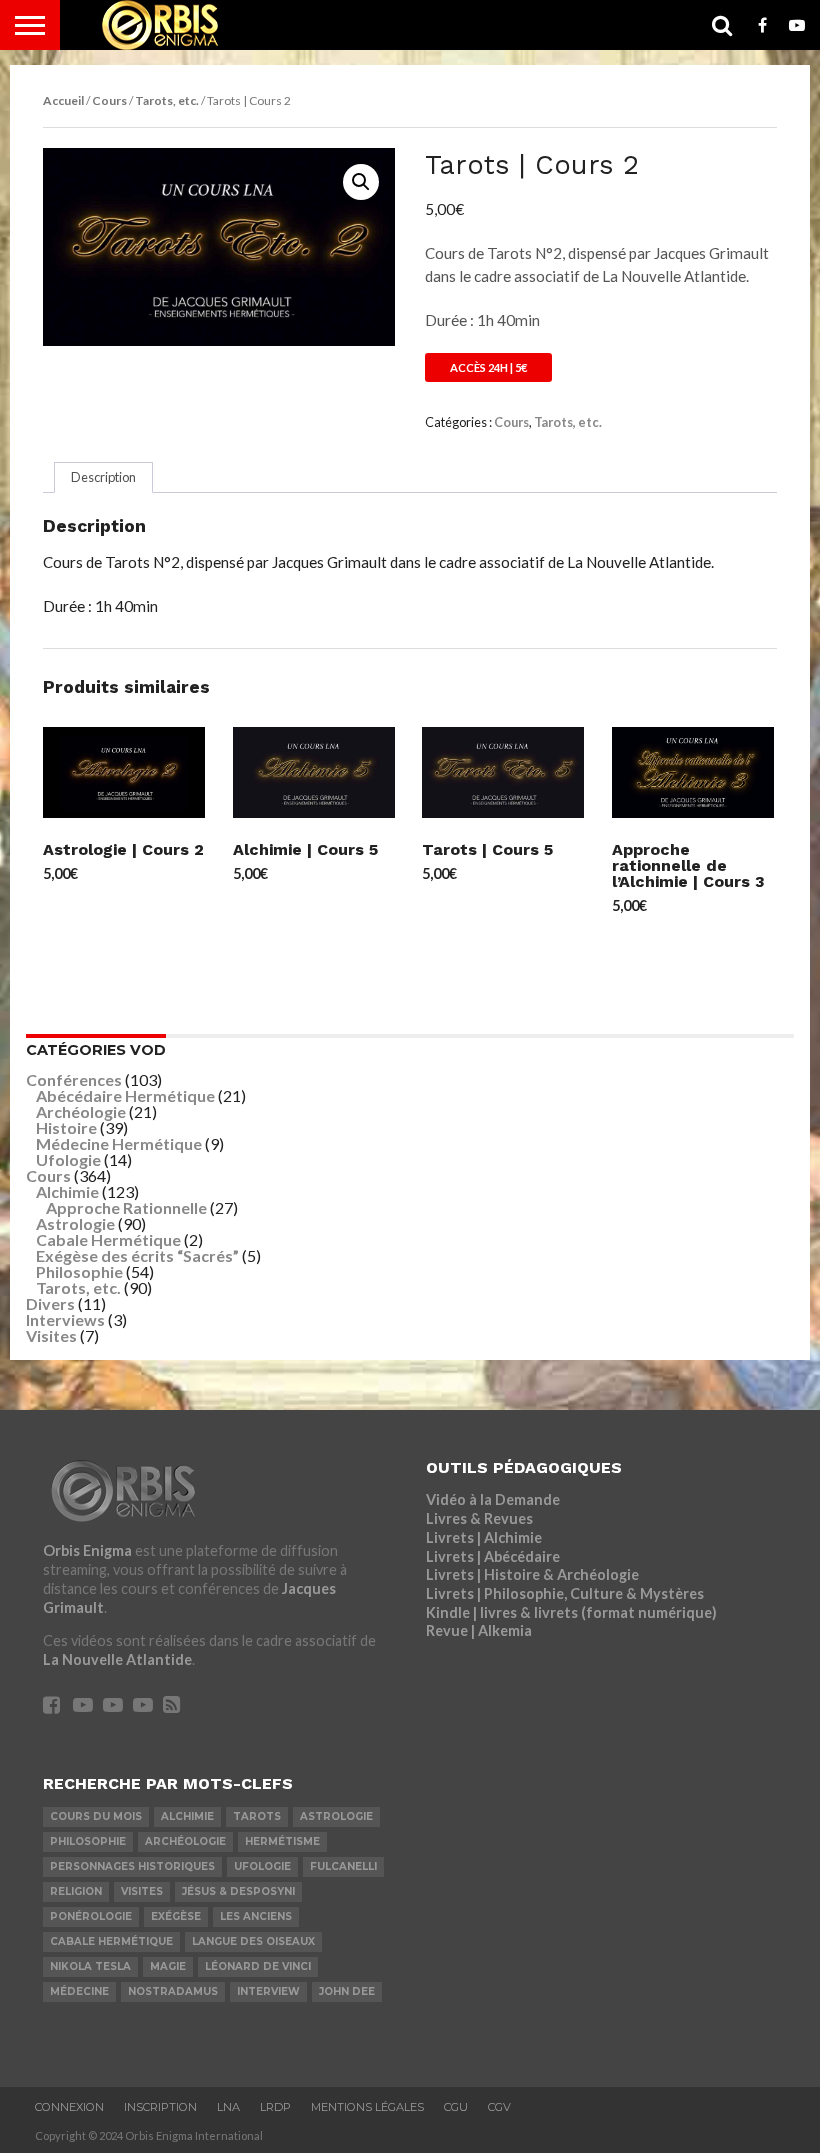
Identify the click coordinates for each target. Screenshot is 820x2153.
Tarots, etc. (167, 100)
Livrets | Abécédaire (493, 1556)
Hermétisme (282, 1841)
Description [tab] (103, 477)
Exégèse (176, 1916)
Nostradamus (173, 1991)
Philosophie (79, 1271)
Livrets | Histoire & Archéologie (532, 1574)
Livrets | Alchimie (484, 1537)
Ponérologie (91, 1916)
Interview (268, 1991)
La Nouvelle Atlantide (117, 1659)
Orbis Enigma (87, 1550)
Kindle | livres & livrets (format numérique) (571, 1612)
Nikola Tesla (90, 1966)
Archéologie (81, 1111)
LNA (228, 2107)
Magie (168, 1966)
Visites (51, 1335)
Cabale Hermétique (108, 1239)
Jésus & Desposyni (238, 1891)
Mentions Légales (367, 2107)
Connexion (69, 2107)
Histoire (66, 1127)
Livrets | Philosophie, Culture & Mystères (565, 1593)
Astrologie (75, 1223)
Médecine (79, 1991)
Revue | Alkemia (479, 1630)
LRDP (275, 2107)
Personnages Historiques (132, 1866)
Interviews (65, 1319)
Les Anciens (256, 1916)
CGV (499, 2107)
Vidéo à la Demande (493, 1499)
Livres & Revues (479, 1518)
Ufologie (68, 1159)
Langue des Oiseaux (253, 1941)
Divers (50, 1303)
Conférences (74, 1079)
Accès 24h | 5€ (488, 367)
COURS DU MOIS (96, 1816)
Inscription (160, 2107)
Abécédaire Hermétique (125, 1095)
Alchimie (67, 1191)
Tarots (257, 1816)
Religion (76, 1891)
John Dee (347, 1991)
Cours (109, 100)
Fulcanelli (343, 1866)
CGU (456, 2107)
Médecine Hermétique (119, 1143)
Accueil (63, 100)
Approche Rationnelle (126, 1207)
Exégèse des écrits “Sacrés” (137, 1255)
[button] (361, 182)
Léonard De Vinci (258, 1966)
